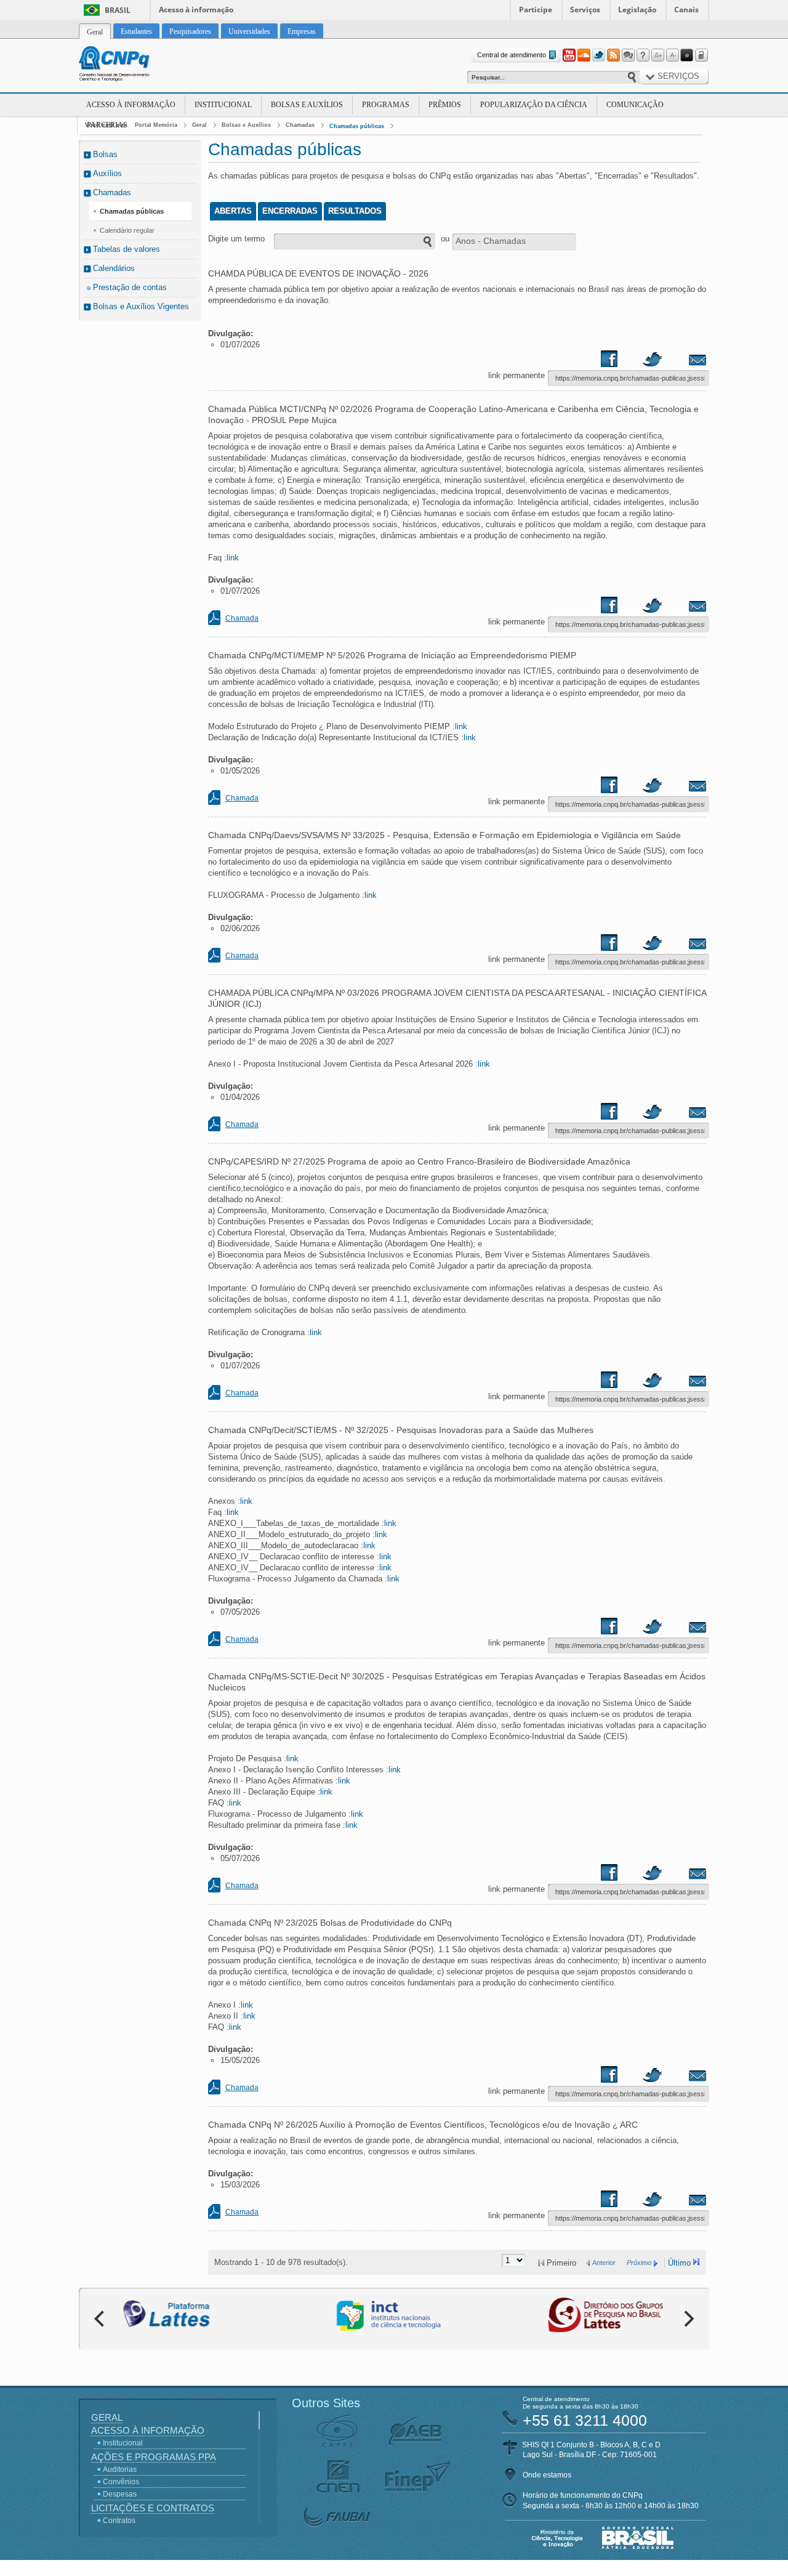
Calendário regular (127, 230)
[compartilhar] (621, 361)
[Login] (702, 55)
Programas (386, 105)
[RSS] (613, 55)
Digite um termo (236, 239)
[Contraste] (687, 55)
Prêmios (445, 105)
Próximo (639, 2263)
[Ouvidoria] (628, 55)
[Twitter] (598, 55)
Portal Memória (156, 125)
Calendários (114, 268)
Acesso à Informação (131, 105)
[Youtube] (569, 55)
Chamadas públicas (357, 126)
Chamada (242, 618)
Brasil (118, 10)
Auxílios (107, 173)
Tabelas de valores (127, 249)
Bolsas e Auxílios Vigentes (141, 306)
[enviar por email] (684, 361)
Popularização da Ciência (534, 105)
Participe (536, 10)
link (233, 558)
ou (445, 239)
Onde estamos (547, 2475)
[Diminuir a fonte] (672, 55)
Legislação (637, 10)
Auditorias (120, 2469)
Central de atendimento (512, 55)
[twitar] (652, 361)
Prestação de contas (130, 287)
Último (679, 2263)
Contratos (119, 2521)
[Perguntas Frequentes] (643, 55)
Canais (686, 10)
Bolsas (105, 154)
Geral (199, 125)
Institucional (223, 105)
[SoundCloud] (584, 55)
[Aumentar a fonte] (657, 55)
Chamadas (300, 125)
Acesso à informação (196, 10)
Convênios (121, 2482)
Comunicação (635, 105)
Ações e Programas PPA (154, 2457)
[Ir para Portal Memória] (129, 65)
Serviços (585, 10)
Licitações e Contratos (153, 2508)
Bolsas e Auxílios (307, 105)
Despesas (120, 2494)
